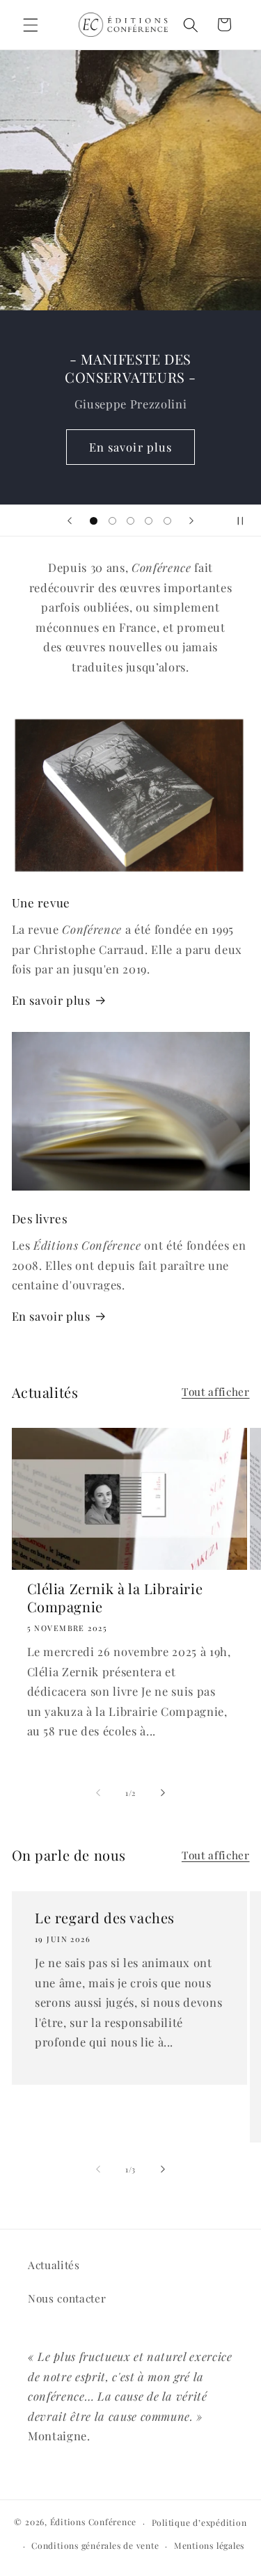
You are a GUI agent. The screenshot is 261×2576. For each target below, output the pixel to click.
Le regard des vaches (105, 1918)
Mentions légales (209, 2545)
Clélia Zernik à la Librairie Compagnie (115, 1598)
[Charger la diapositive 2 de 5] (112, 520)
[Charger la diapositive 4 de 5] (149, 520)
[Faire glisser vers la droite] (163, 1793)
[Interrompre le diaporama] (246, 520)
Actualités (54, 2265)
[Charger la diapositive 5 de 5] (167, 520)
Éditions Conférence (94, 2522)
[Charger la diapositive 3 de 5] (130, 520)
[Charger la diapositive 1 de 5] (94, 520)
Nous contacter (67, 2298)
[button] (31, 24)
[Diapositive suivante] (191, 520)
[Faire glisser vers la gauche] (98, 1793)
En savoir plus (130, 447)
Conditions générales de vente (95, 2545)
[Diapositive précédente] (70, 520)
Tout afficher (216, 1391)
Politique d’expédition (199, 2522)
